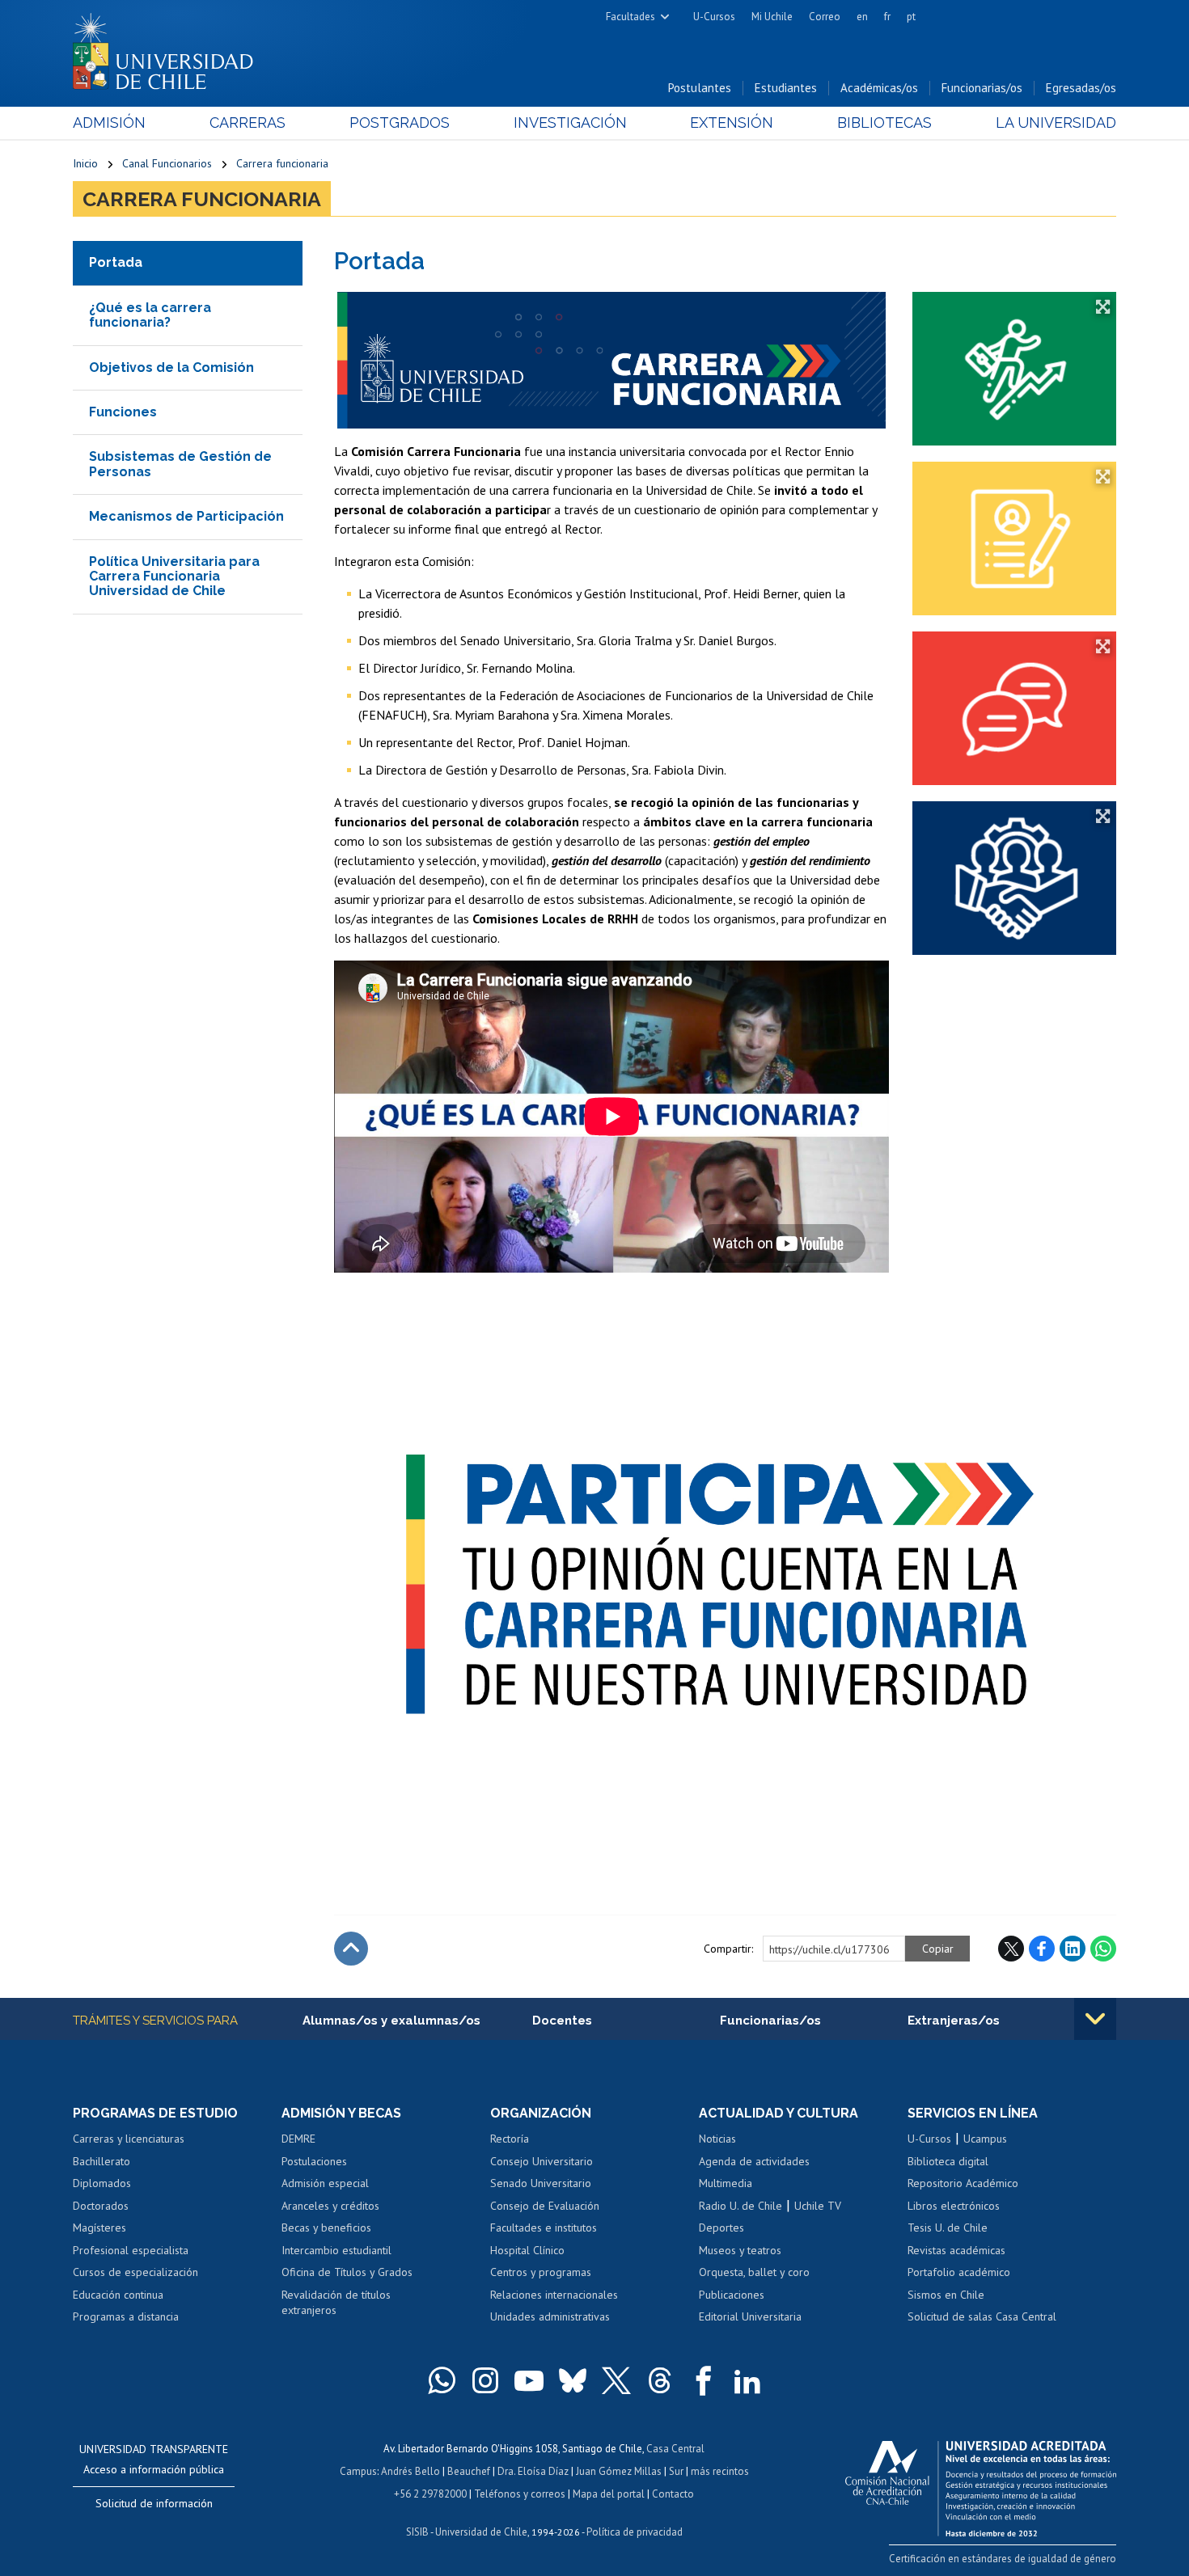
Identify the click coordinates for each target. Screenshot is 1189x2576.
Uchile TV (818, 2206)
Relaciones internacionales (554, 2295)
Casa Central (675, 2449)
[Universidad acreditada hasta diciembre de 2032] (981, 2485)
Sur (676, 2471)
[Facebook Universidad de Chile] (704, 2380)
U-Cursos (714, 17)
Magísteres (99, 2228)
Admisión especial (325, 2183)
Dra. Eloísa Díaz (533, 2471)
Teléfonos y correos (520, 2494)
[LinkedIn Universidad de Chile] (747, 2380)
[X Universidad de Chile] (616, 2380)
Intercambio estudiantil (336, 2250)
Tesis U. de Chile (948, 2228)
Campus (358, 2471)
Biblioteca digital (948, 2161)
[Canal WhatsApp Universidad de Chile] (442, 2380)
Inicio (85, 163)
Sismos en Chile (946, 2295)
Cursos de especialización (135, 2272)
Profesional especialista (131, 2250)
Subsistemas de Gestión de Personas (180, 464)
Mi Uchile (772, 17)
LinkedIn (1073, 1949)
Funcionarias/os (982, 88)
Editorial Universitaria (750, 2316)
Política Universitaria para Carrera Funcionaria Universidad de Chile (174, 576)
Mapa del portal (609, 2494)
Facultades (630, 17)
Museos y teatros (740, 2250)
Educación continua (118, 2295)
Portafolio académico (959, 2272)
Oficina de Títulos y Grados (347, 2272)
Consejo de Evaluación (545, 2206)
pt (911, 17)
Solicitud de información (154, 2503)
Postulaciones (314, 2161)
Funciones (123, 412)
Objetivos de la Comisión (171, 367)
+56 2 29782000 (430, 2494)
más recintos (720, 2471)
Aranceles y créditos (330, 2206)
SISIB (417, 2532)
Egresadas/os (1081, 88)
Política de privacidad (635, 2532)
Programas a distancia (126, 2316)
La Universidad (1056, 122)
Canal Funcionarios (167, 163)
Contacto (673, 2494)
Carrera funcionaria (282, 163)
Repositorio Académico (963, 2183)
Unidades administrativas (550, 2316)
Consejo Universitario (542, 2161)
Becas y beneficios (326, 2228)
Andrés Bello (410, 2471)
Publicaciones (732, 2295)
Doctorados (101, 2206)
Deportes (721, 2228)
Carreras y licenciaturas (129, 2139)
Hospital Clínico (527, 2250)
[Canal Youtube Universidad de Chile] (529, 2380)
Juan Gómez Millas (619, 2471)
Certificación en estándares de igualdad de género (1003, 2559)
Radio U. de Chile (740, 2206)
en (862, 17)
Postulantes (700, 88)
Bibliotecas (884, 122)
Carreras (248, 122)
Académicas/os (879, 88)
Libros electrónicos (954, 2206)
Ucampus (985, 2139)
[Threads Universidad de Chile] (660, 2380)
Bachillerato (102, 2161)
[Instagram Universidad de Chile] (485, 2380)
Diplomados (102, 2183)
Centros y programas (541, 2272)
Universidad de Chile (481, 2532)
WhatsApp (1103, 1949)
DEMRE (298, 2139)
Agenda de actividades (754, 2161)
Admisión (109, 122)
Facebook (1042, 1949)
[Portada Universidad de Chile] (169, 48)
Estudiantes (786, 88)
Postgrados (400, 122)
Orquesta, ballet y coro (754, 2272)
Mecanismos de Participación (186, 516)
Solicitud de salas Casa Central (982, 2316)
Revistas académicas (956, 2250)
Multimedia (726, 2183)
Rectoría (510, 2139)
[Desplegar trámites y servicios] (1095, 2019)
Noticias (717, 2139)
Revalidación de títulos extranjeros (336, 2303)
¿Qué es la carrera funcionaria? (150, 315)
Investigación (570, 122)
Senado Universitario (541, 2183)
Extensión (732, 122)
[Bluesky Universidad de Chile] (573, 2380)
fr (887, 17)
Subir (351, 1949)
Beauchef (469, 2471)
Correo (825, 17)
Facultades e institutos (544, 2228)
